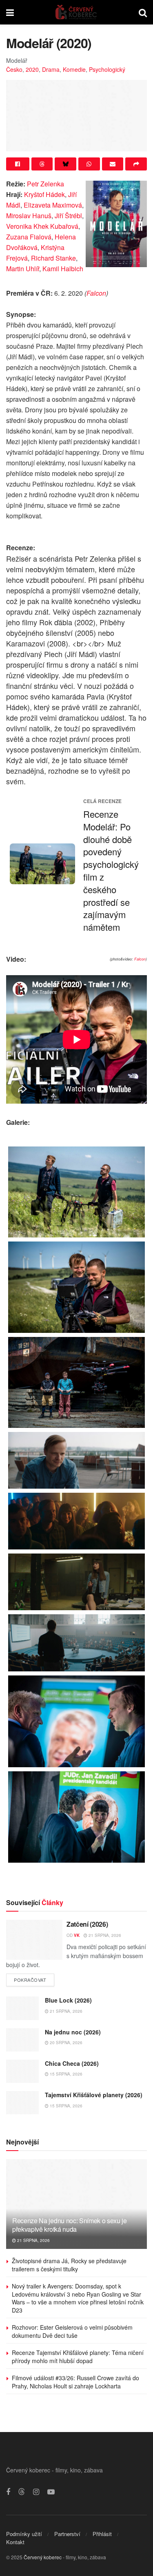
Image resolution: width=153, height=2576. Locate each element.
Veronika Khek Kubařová (42, 226)
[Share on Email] (113, 164)
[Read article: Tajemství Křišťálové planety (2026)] (22, 2103)
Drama (51, 69)
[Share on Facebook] (18, 164)
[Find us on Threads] (22, 2492)
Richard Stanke (53, 258)
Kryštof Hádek (44, 194)
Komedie (74, 69)
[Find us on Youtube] (51, 2492)
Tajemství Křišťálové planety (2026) (94, 2095)
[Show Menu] (10, 12)
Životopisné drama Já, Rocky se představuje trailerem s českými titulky (69, 2265)
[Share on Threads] (42, 164)
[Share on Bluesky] (65, 164)
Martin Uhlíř (23, 269)
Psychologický (107, 69)
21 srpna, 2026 (104, 1935)
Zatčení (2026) (87, 1924)
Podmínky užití (24, 2534)
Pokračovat (34, 1978)
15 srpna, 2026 (65, 2074)
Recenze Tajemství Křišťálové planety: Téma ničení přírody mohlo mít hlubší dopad (78, 2357)
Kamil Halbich (63, 269)
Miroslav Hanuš (29, 216)
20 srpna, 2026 (65, 2043)
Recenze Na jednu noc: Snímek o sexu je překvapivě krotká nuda (70, 2225)
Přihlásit (102, 2534)
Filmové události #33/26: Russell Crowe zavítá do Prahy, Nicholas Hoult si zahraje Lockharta (75, 2382)
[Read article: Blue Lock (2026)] (22, 2008)
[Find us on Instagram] (36, 2492)
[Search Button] (143, 12)
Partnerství (67, 2534)
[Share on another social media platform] (136, 164)
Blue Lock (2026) (68, 2000)
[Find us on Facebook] (8, 2492)
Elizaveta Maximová (53, 205)
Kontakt (15, 2542)
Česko (14, 69)
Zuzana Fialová (29, 237)
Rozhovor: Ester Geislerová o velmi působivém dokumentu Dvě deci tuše (72, 2331)
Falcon (96, 293)
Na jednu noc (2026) (73, 2032)
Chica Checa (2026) (72, 2063)
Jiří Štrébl (68, 216)
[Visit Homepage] (76, 12)
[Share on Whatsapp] (89, 164)
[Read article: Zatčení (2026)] (34, 1940)
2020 (32, 69)
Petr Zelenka (45, 184)
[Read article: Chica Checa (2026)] (22, 2071)
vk (77, 1935)
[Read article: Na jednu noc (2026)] (22, 2040)
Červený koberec (43, 2557)
